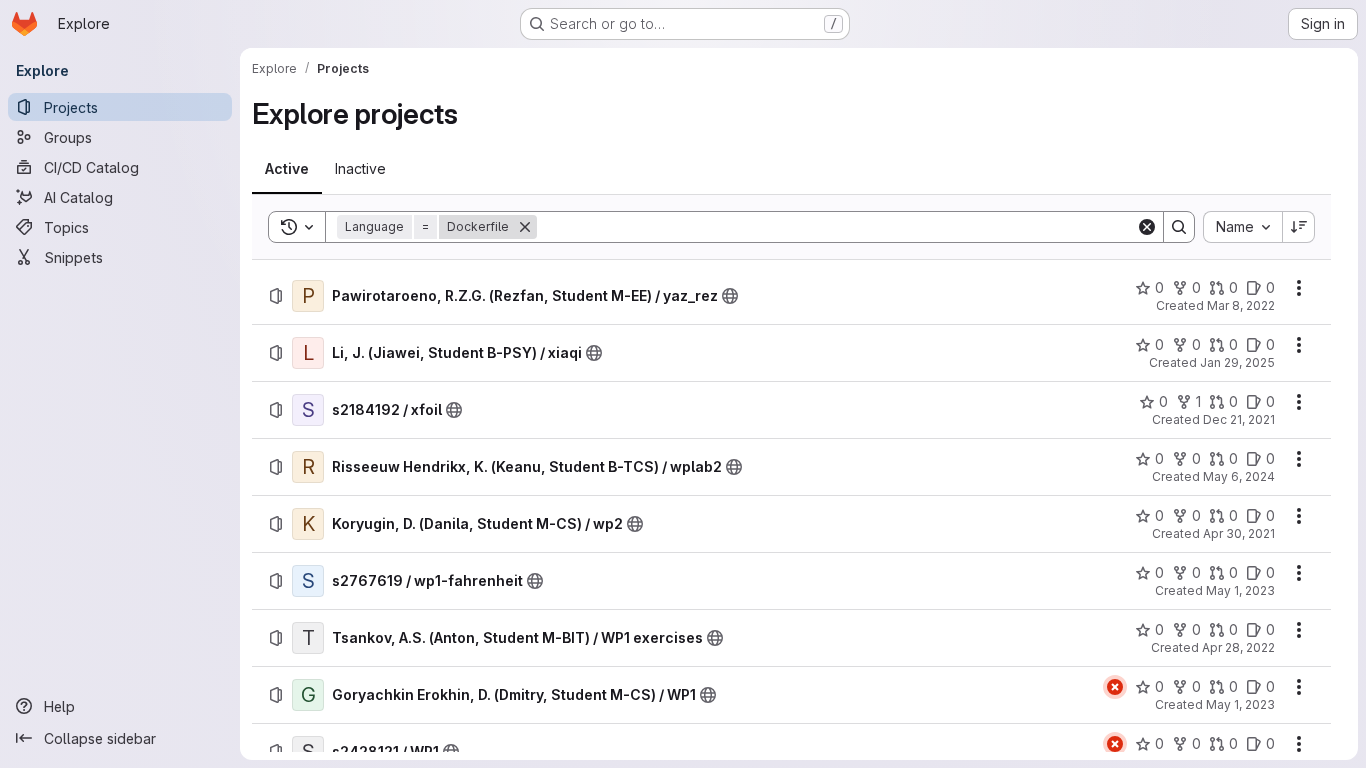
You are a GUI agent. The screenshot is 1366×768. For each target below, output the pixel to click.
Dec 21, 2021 (1239, 419)
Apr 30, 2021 (1239, 533)
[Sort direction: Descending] (1299, 227)
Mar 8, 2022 (1241, 305)
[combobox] (1242, 227)
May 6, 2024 (1239, 476)
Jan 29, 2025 (1237, 362)
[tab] (287, 169)
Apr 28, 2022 (1238, 647)
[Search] (1179, 227)
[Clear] (1147, 227)
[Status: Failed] (1115, 687)
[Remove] (525, 227)
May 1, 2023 (1240, 590)
